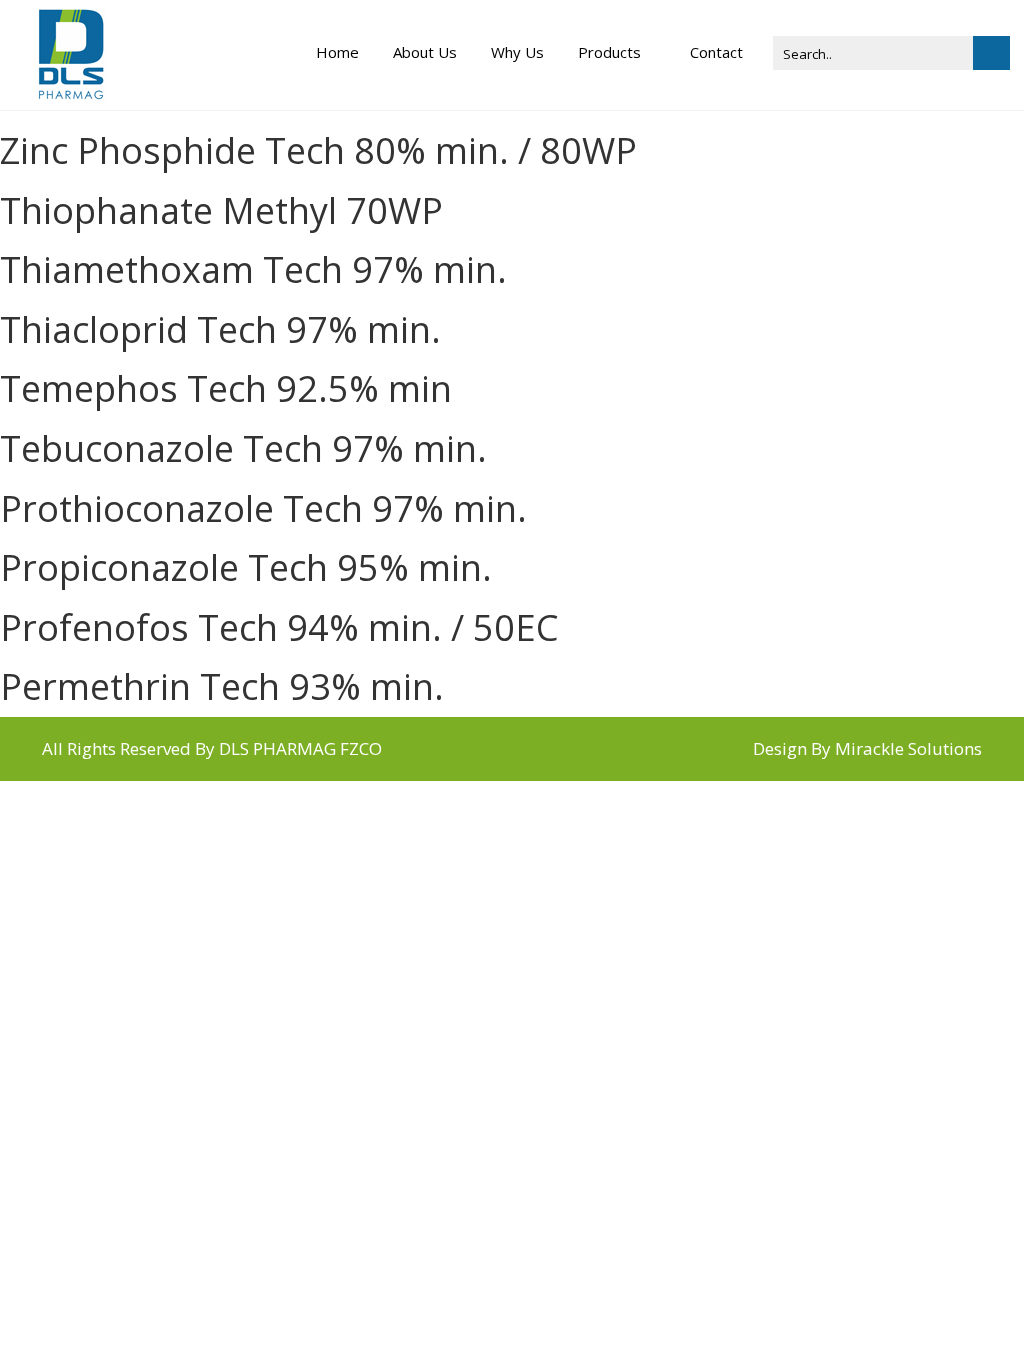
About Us (425, 52)
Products (609, 52)
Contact (716, 52)
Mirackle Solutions (908, 748)
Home (337, 52)
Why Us (517, 52)
